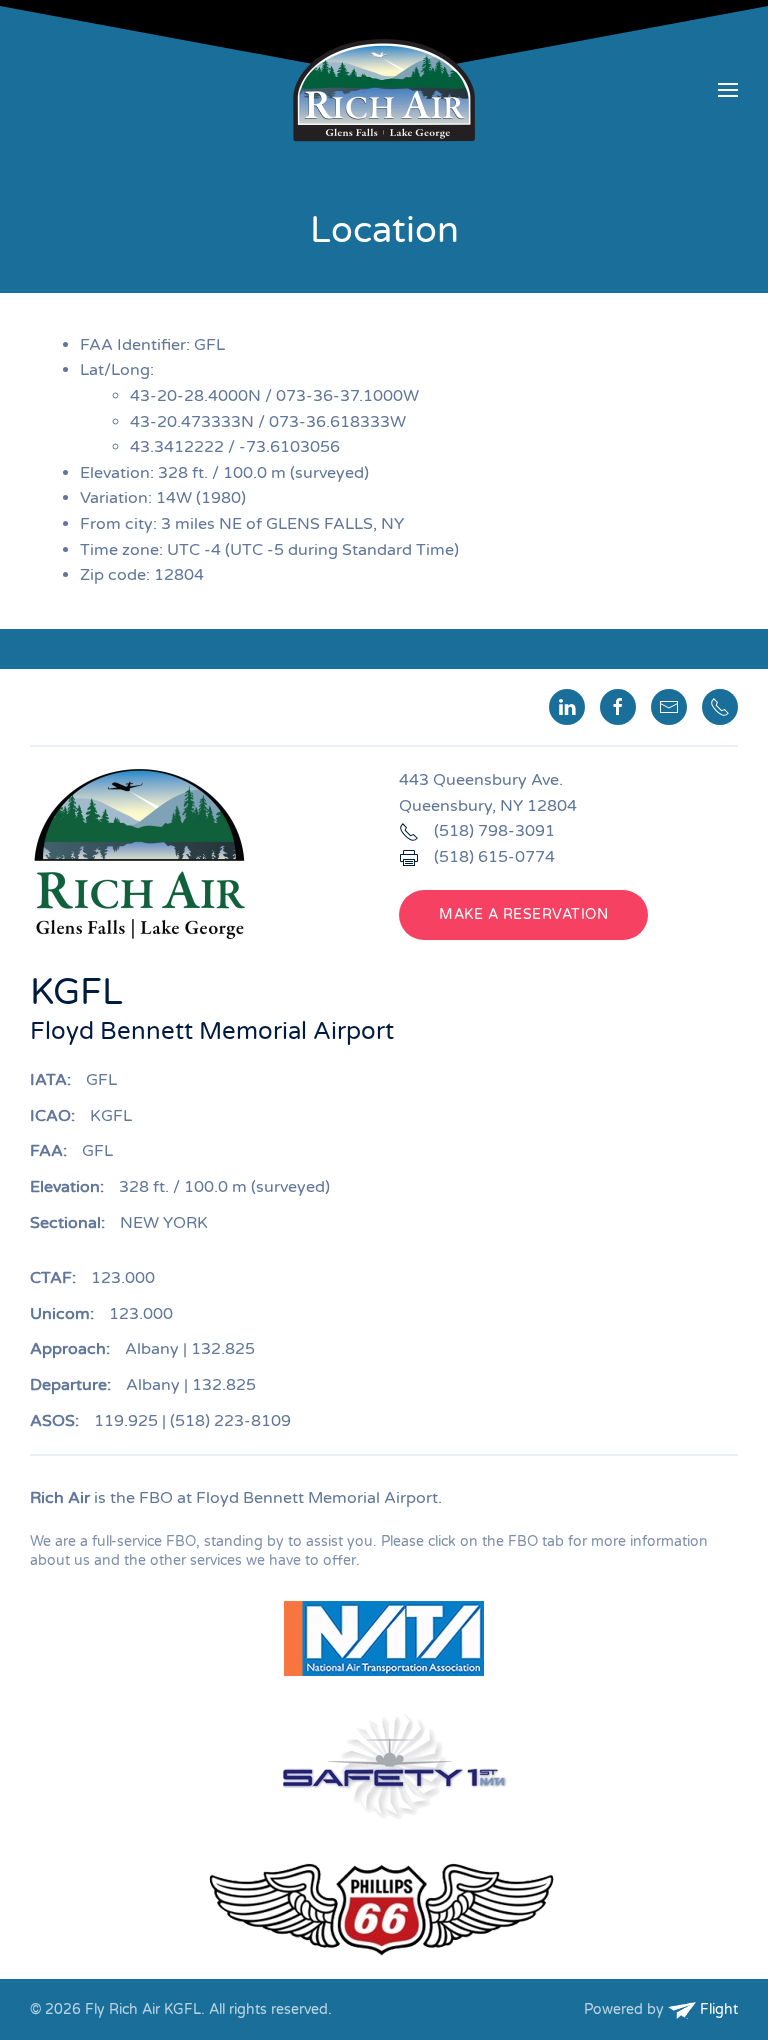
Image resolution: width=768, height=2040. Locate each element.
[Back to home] (384, 90)
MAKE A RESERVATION (523, 914)
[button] (728, 90)
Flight (717, 2009)
